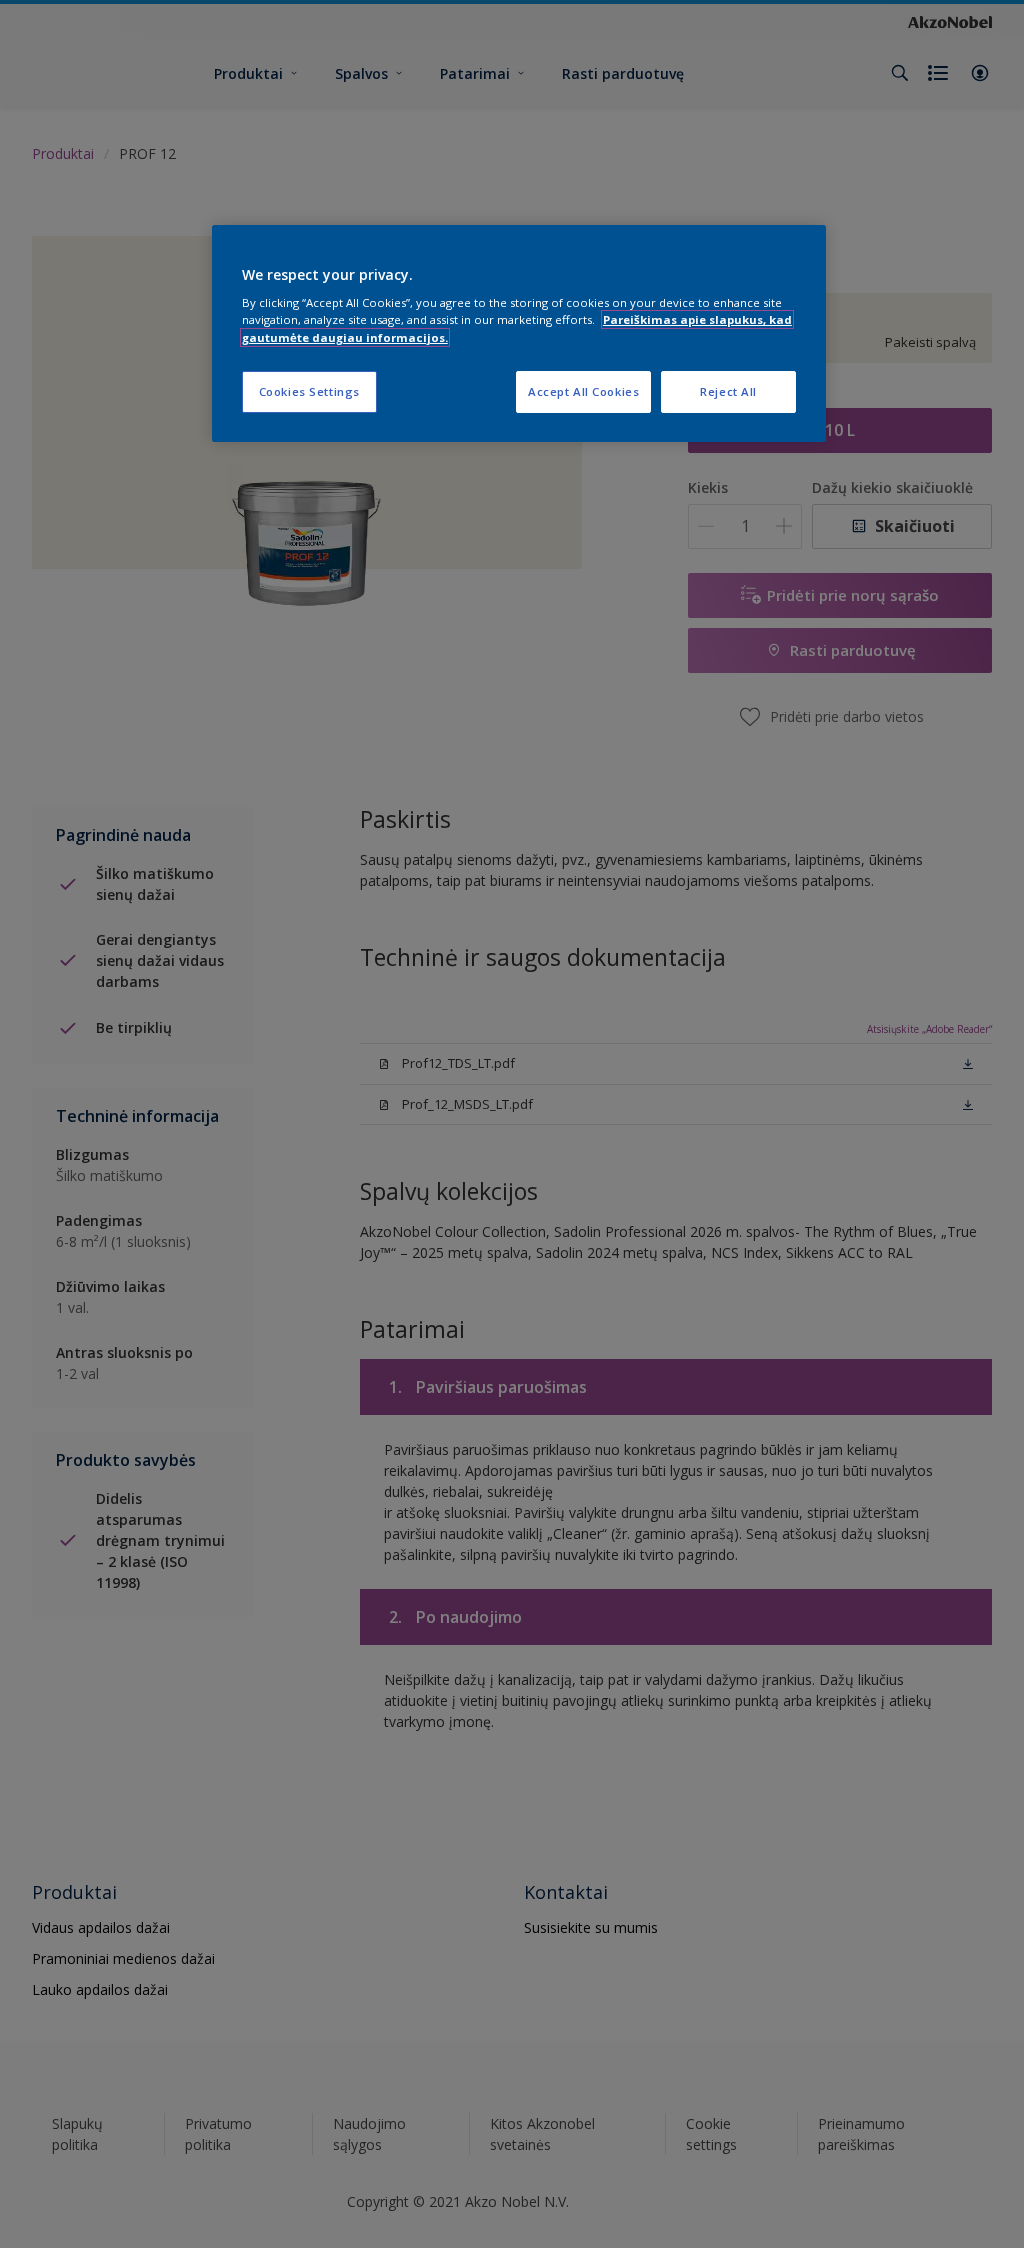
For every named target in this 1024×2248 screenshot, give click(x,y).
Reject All (728, 391)
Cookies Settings (309, 391)
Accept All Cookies (583, 391)
